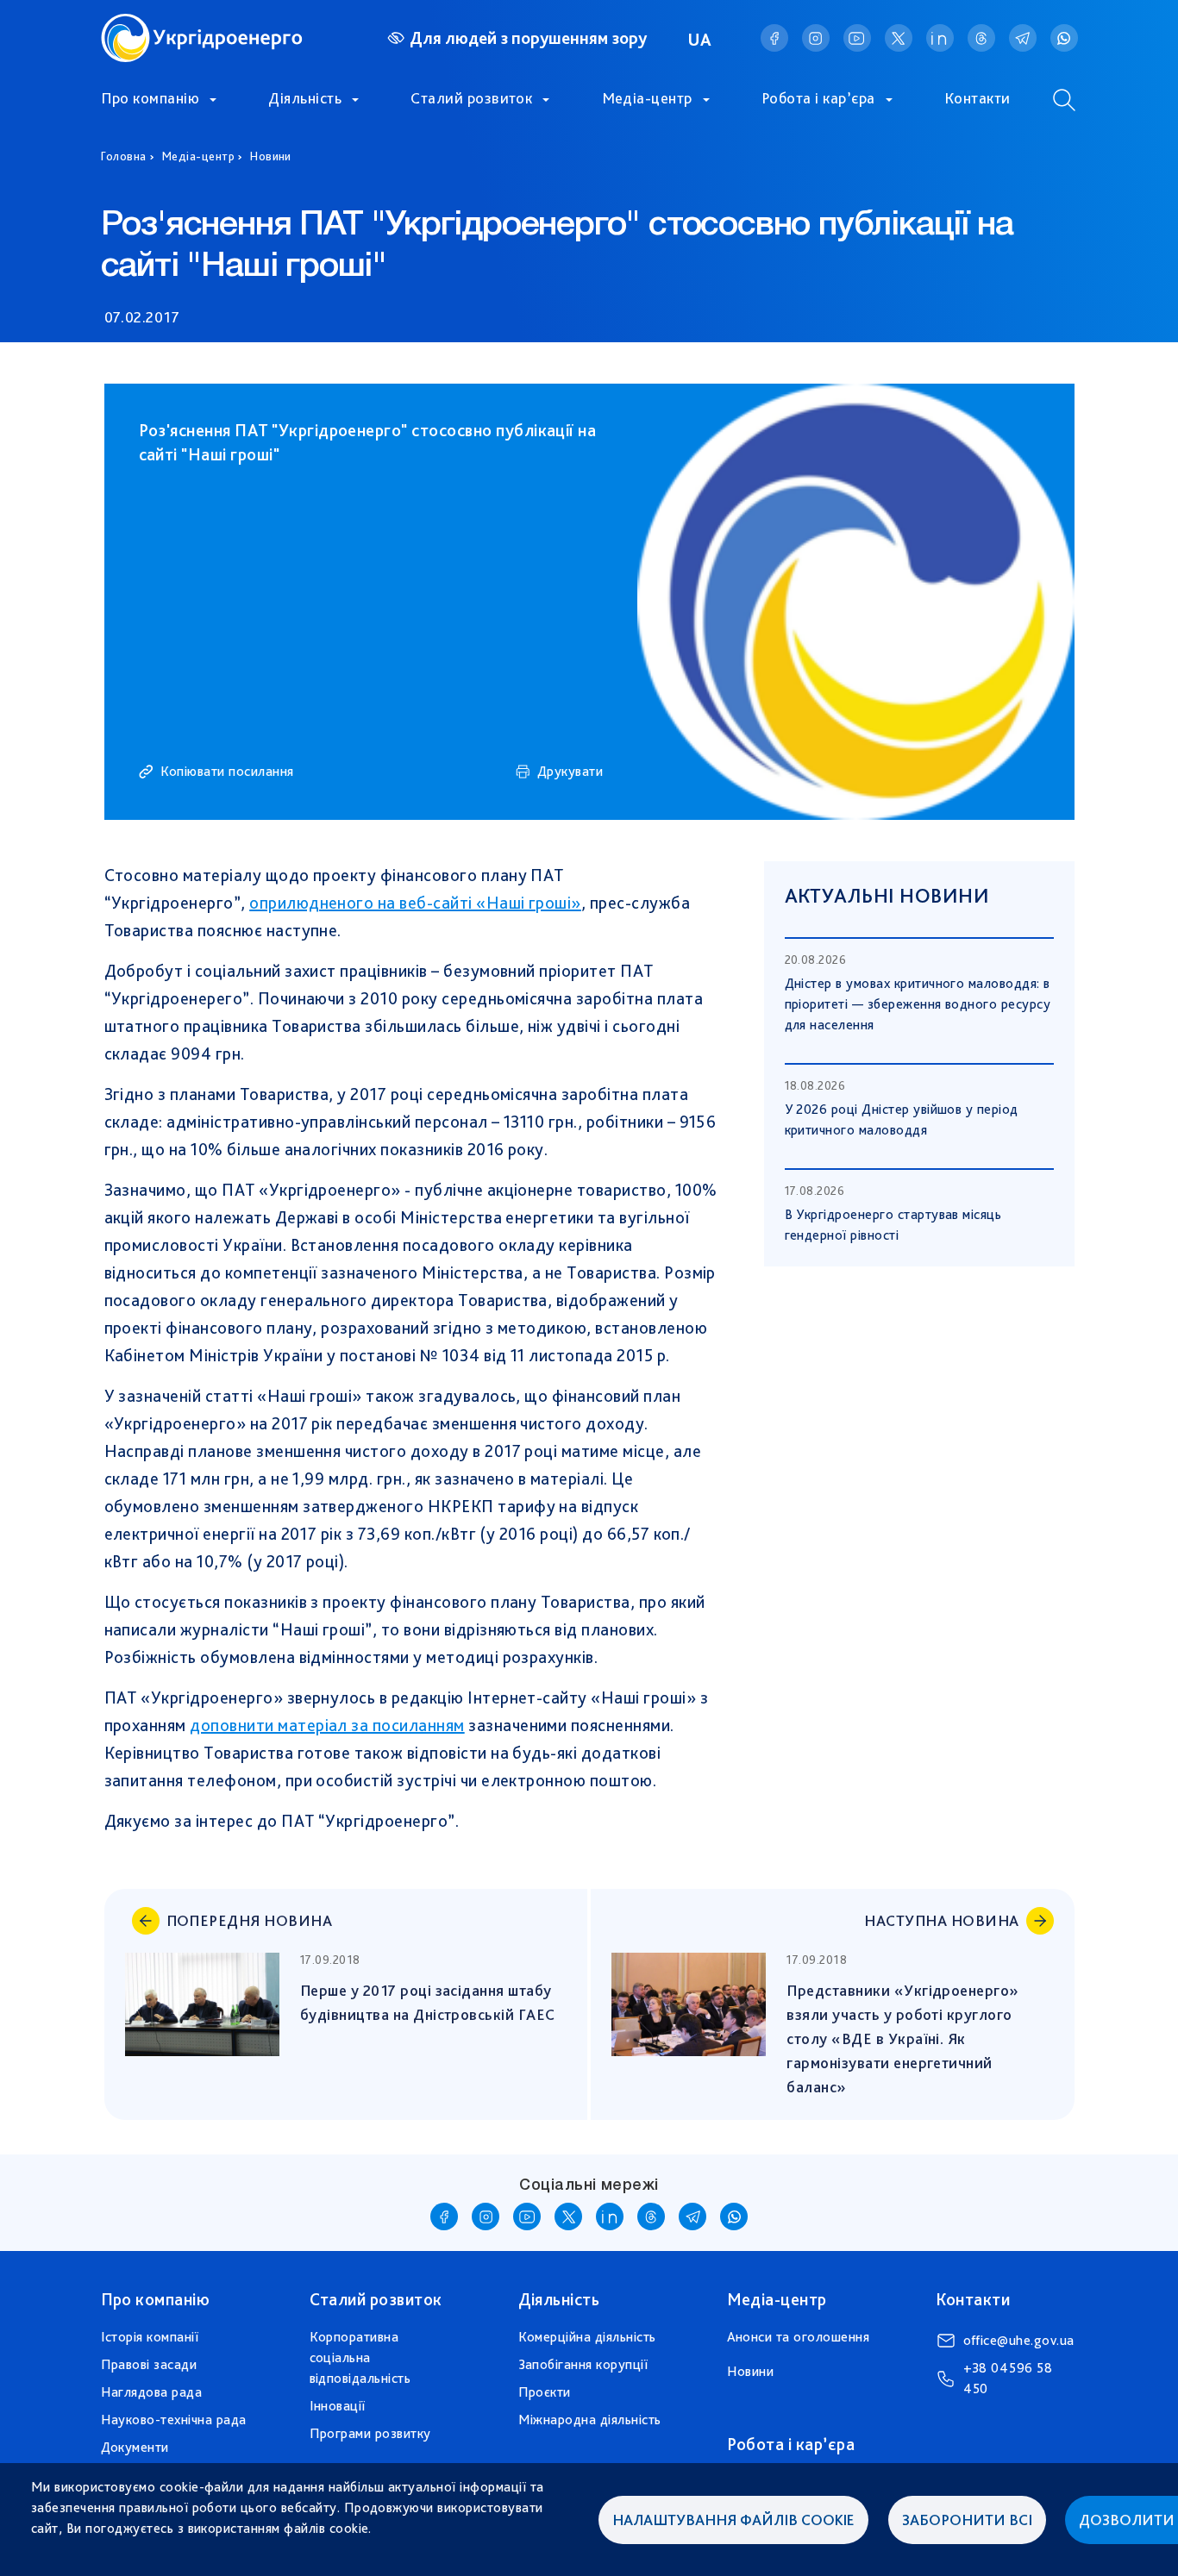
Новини (271, 156)
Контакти (977, 98)
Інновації (338, 2406)
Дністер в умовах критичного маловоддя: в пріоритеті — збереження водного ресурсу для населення (918, 1004)
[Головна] (202, 24)
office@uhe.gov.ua (1019, 2340)
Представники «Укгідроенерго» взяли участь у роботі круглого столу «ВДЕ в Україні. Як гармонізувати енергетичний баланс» (905, 2038)
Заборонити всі (967, 2520)
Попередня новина (250, 1920)
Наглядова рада (152, 2392)
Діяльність (305, 98)
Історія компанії (150, 2337)
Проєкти (545, 2392)
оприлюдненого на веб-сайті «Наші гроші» (415, 903)
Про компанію (150, 98)
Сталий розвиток (471, 98)
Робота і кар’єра (818, 98)
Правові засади (149, 2364)
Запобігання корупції (583, 2364)
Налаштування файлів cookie (733, 2520)
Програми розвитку (370, 2433)
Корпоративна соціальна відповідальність (360, 2357)
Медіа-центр (647, 98)
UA (700, 40)
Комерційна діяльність (587, 2337)
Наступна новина (941, 1920)
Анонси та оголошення (799, 2337)
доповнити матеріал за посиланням (327, 1725)
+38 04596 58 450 (1008, 2378)
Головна (124, 156)
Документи (135, 2447)
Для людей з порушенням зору (528, 38)
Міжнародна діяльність (590, 2420)
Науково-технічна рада (174, 2420)
